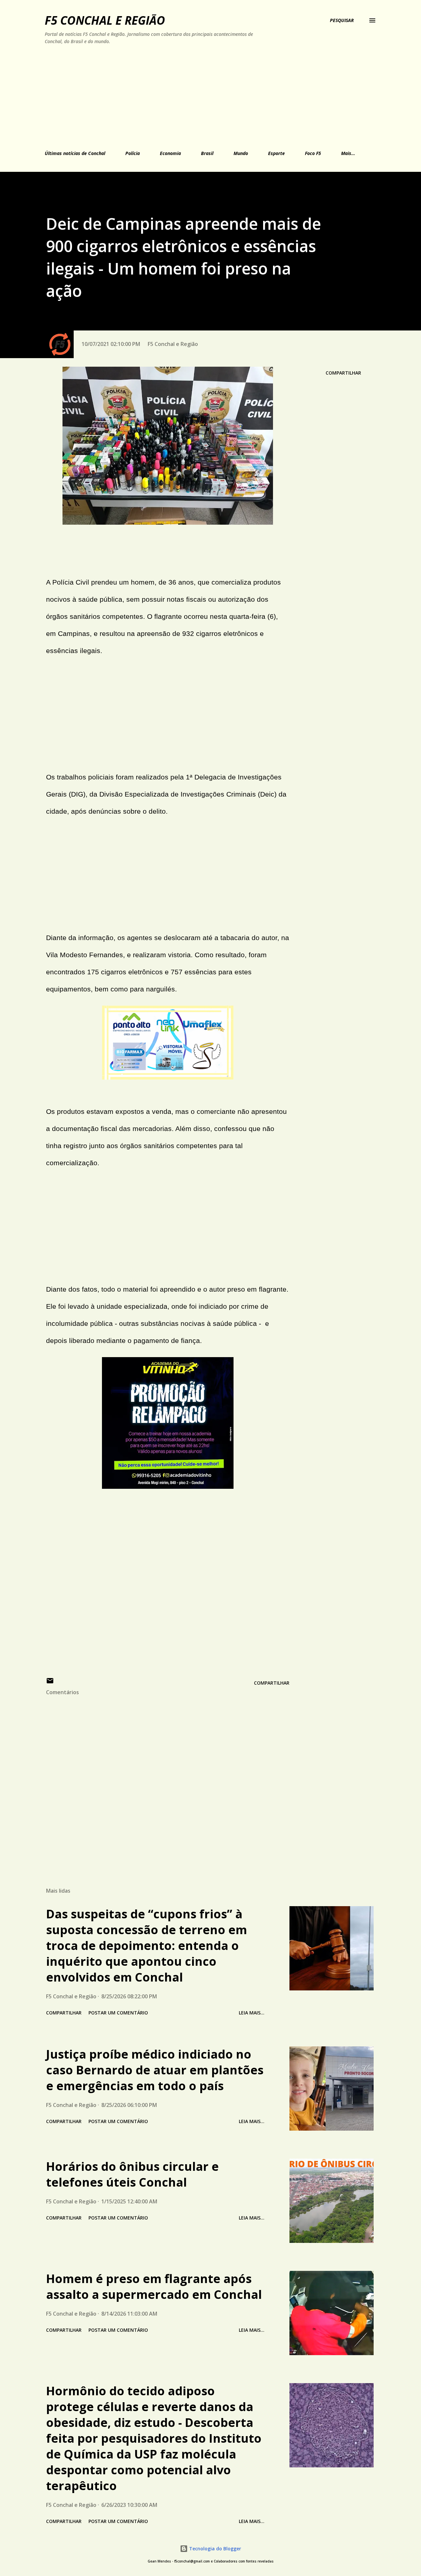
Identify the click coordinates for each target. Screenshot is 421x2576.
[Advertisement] (180, 96)
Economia (170, 153)
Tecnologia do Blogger (214, 2549)
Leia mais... (252, 2013)
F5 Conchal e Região (105, 20)
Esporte (276, 153)
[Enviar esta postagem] (50, 1683)
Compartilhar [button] (343, 373)
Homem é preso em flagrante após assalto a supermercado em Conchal (154, 2287)
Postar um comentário (118, 2013)
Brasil (207, 153)
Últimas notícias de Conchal (75, 153)
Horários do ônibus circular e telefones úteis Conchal (132, 2174)
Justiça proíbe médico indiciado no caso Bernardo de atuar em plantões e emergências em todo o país (155, 2070)
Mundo (241, 153)
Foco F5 (313, 153)
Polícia (133, 153)
